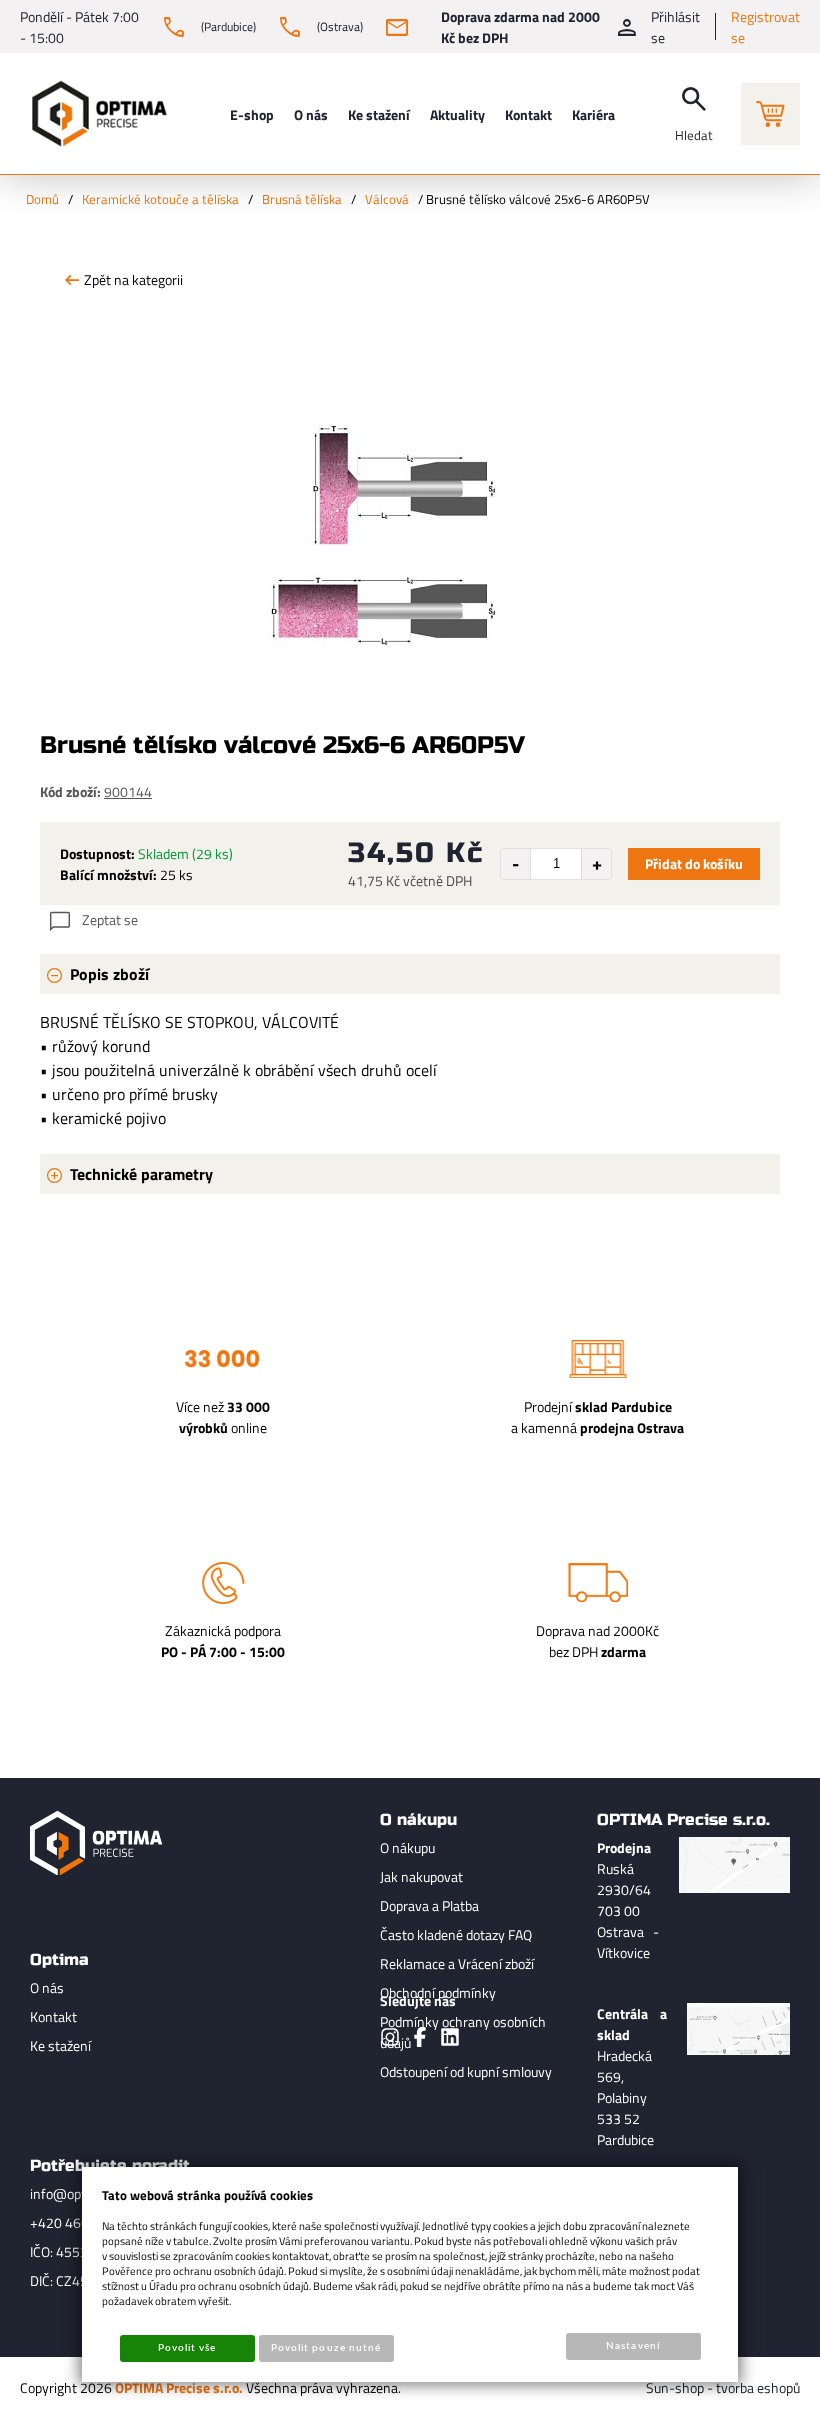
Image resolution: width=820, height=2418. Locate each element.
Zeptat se (110, 919)
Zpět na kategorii (133, 279)
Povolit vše (187, 2348)
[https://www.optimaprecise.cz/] (95, 113)
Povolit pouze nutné (326, 2348)
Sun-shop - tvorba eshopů (723, 2387)
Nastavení (632, 2346)
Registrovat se (765, 27)
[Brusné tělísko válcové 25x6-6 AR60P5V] (410, 465)
